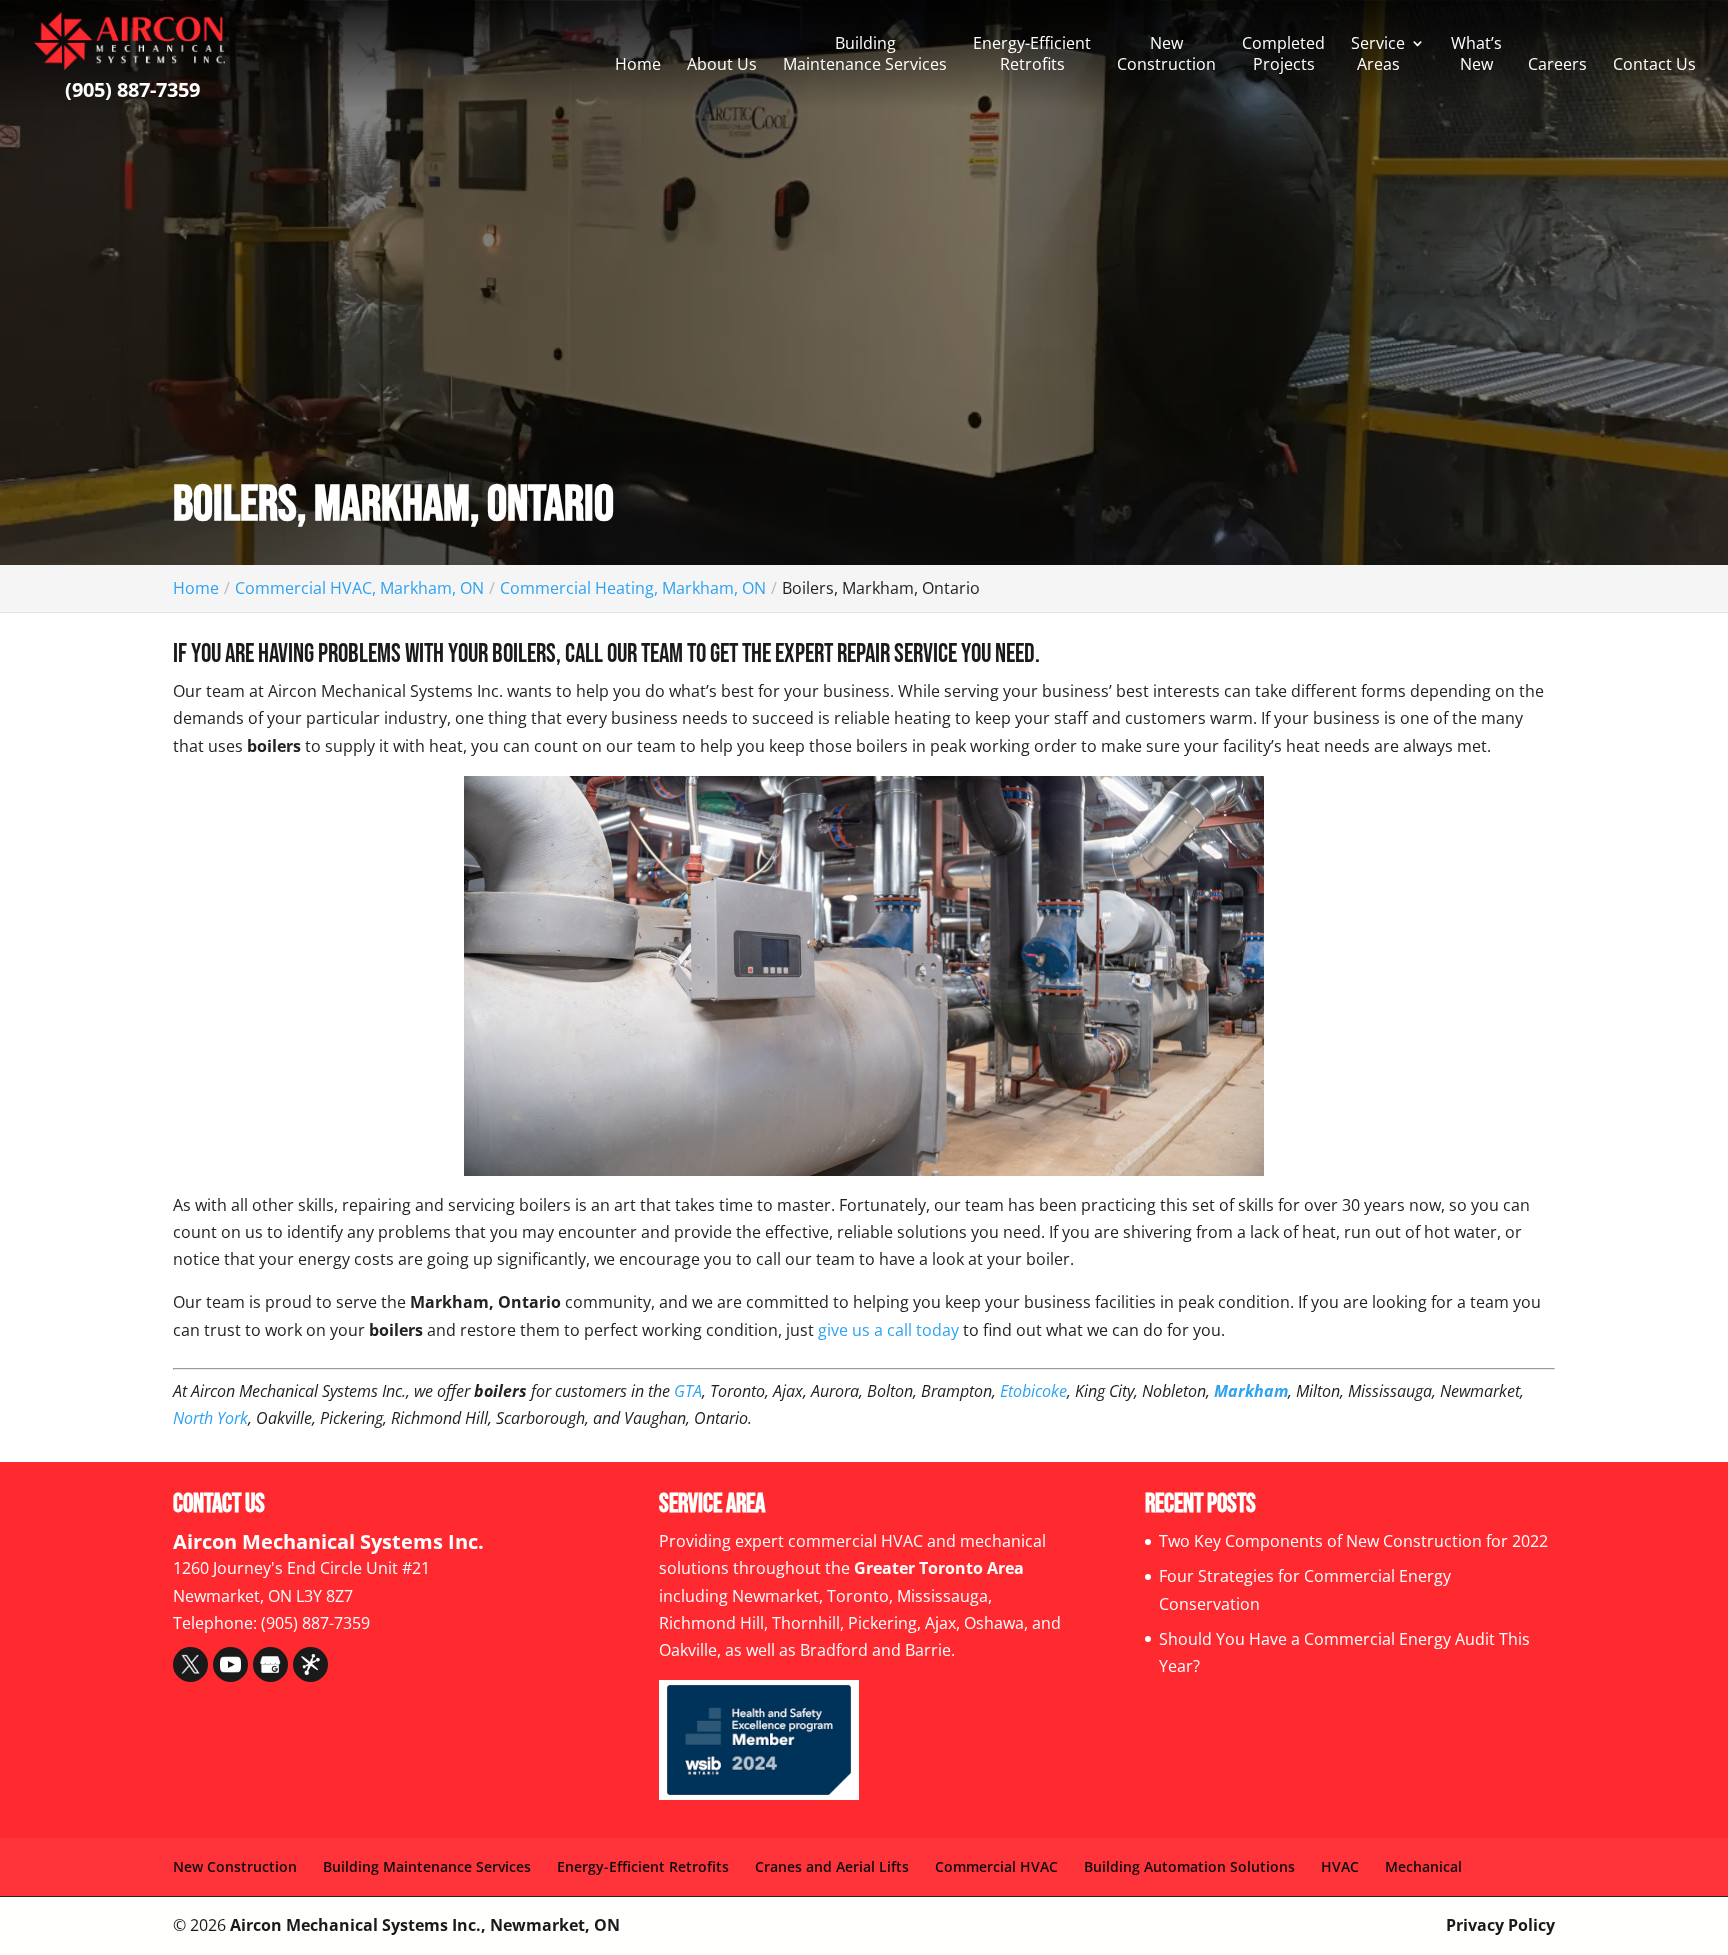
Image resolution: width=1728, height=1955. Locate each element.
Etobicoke (1033, 1391)
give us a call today (888, 1330)
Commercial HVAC (996, 1866)
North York (210, 1418)
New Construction (1166, 54)
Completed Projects (1283, 54)
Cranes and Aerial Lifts (832, 1866)
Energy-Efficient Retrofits (1032, 54)
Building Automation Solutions (1189, 1866)
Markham (1251, 1391)
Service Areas (1378, 54)
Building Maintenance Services (865, 54)
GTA (688, 1391)
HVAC (1340, 1866)
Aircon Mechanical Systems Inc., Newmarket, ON (425, 1925)
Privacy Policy (1500, 1925)
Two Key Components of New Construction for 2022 (1353, 1541)
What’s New (1476, 54)
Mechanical (1423, 1866)
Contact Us (1654, 64)
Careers (1557, 64)
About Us (722, 64)
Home (638, 64)
